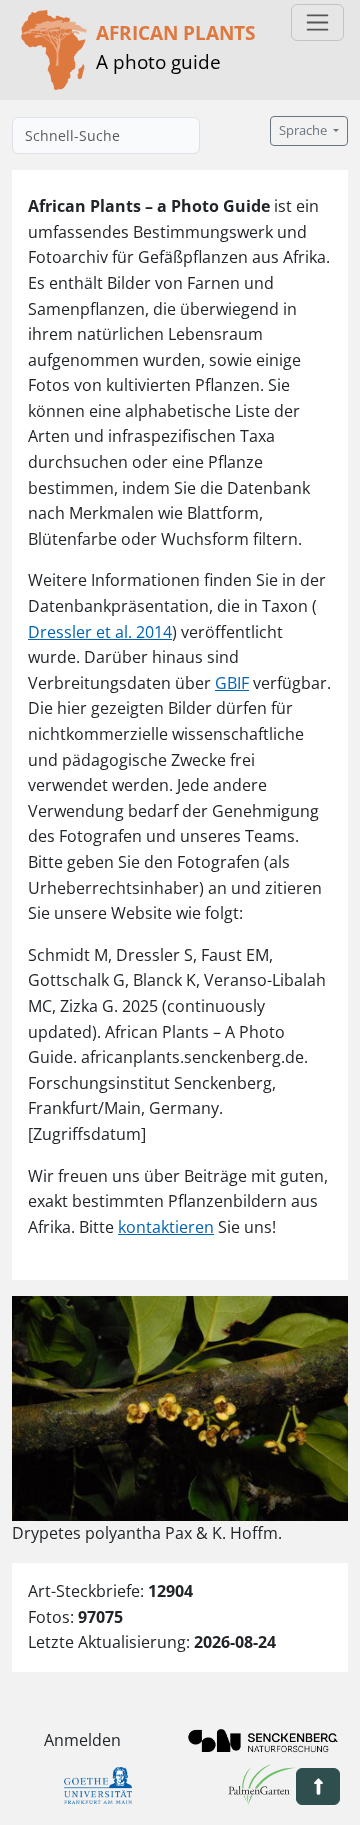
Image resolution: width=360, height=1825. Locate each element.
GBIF (232, 683)
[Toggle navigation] (317, 22)
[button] (318, 1786)
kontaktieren (166, 1227)
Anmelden (82, 1740)
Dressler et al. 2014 (100, 632)
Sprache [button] (304, 130)
